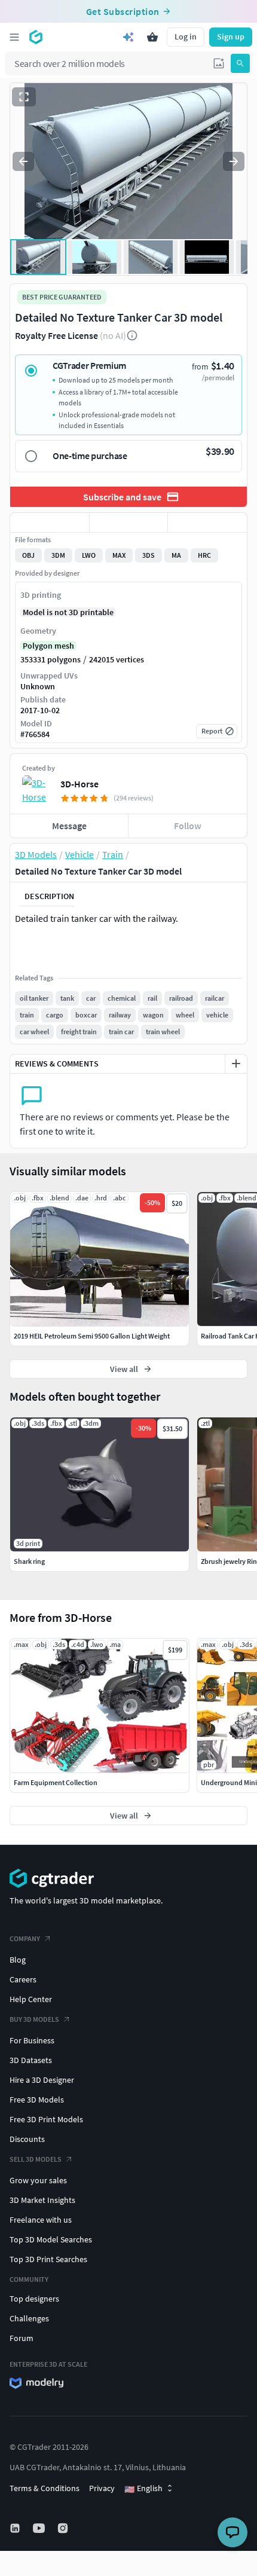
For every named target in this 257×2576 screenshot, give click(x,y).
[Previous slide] (23, 161)
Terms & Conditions (45, 2488)
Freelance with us (41, 2220)
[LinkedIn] (16, 2528)
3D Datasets (31, 2060)
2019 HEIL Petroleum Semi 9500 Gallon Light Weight (92, 1336)
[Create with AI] (128, 37)
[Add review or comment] (236, 1064)
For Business (32, 2040)
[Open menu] (14, 37)
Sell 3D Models (36, 2159)
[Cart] (152, 37)
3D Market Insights (42, 2200)
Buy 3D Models (34, 2019)
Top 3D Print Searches (48, 2259)
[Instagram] (64, 2528)
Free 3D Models (37, 2100)
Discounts (27, 2139)
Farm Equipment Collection (56, 1782)
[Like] (50, 522)
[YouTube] (40, 2528)
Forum (22, 2338)
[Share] (207, 522)
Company (25, 1938)
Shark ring (29, 1561)
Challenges (29, 2318)
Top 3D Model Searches (51, 2239)
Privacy (102, 2488)
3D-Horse (79, 784)
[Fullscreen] (24, 97)
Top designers (34, 2299)
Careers (23, 1979)
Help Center (31, 1999)
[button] (219, 63)
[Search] (240, 63)
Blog (18, 1960)
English (143, 2489)
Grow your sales (38, 2180)
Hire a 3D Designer (42, 2080)
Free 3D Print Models (46, 2119)
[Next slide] (234, 161)
